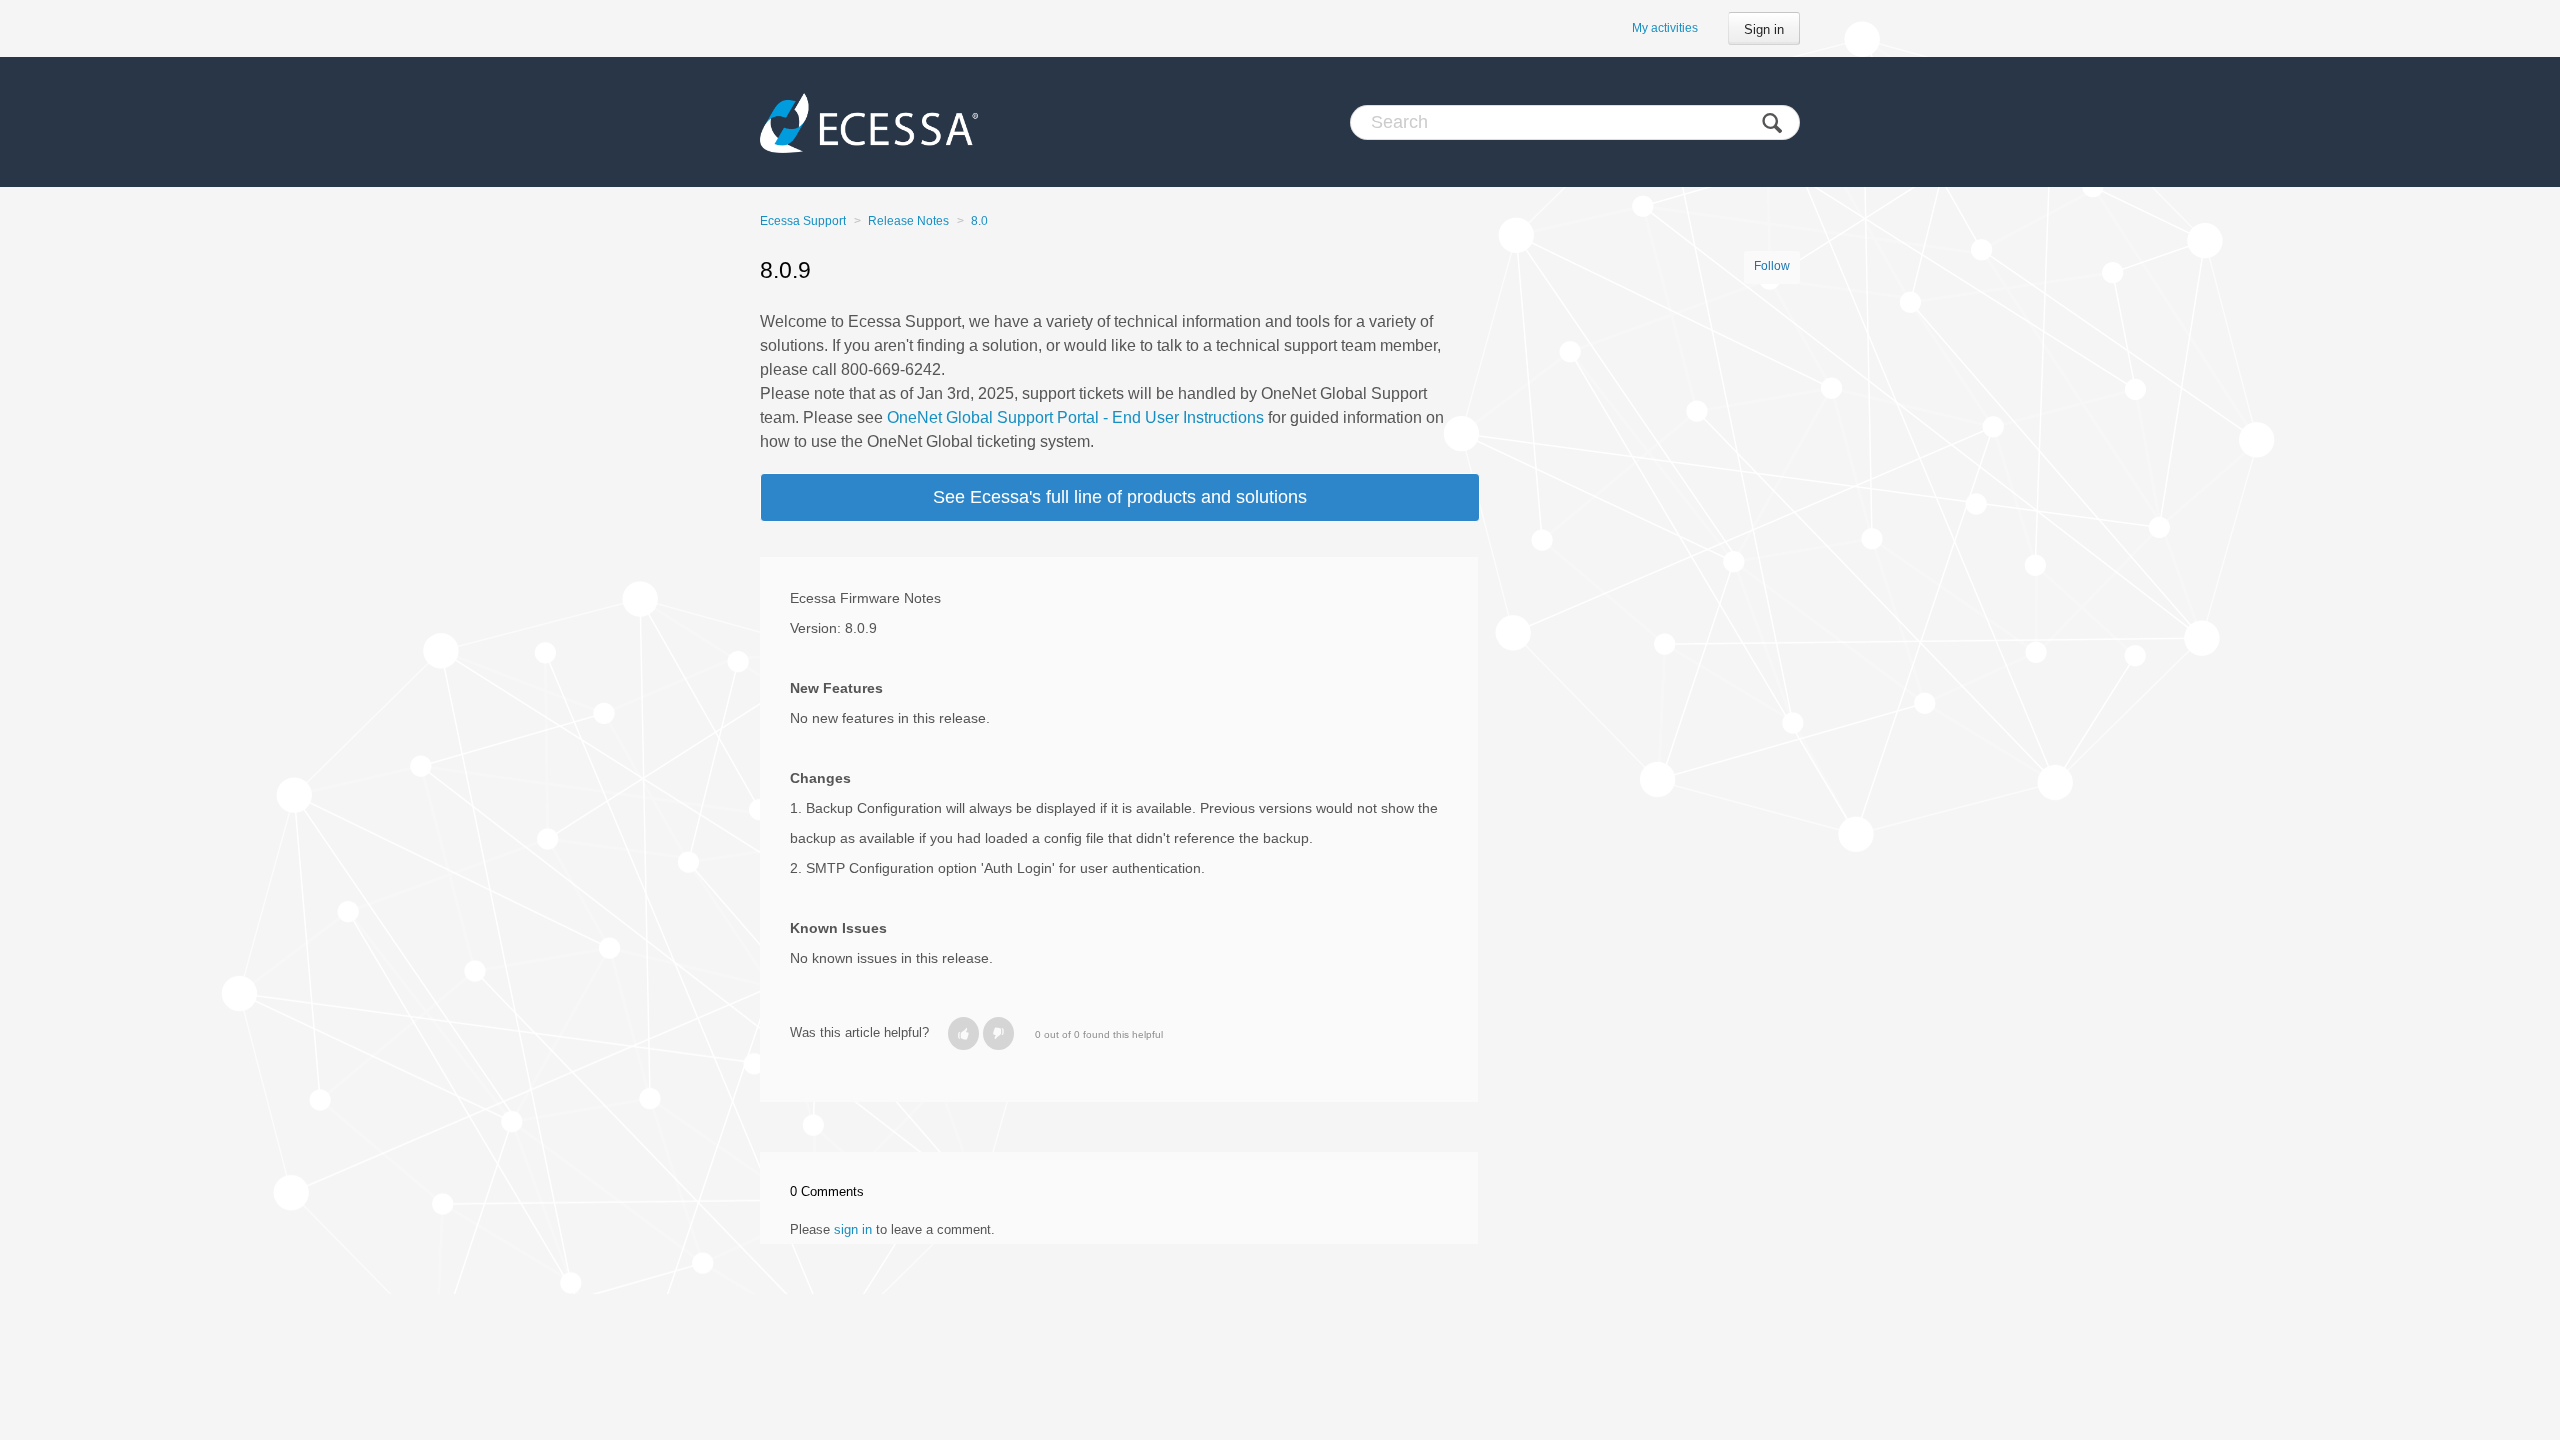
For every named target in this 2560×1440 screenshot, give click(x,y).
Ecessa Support (803, 221)
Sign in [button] (1764, 29)
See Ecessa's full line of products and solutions (1120, 497)
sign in (853, 1229)
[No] (998, 1033)
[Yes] (963, 1033)
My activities (1665, 28)
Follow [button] (1772, 266)
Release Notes (908, 221)
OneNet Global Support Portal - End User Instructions (1075, 417)
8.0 (979, 221)
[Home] (869, 122)
